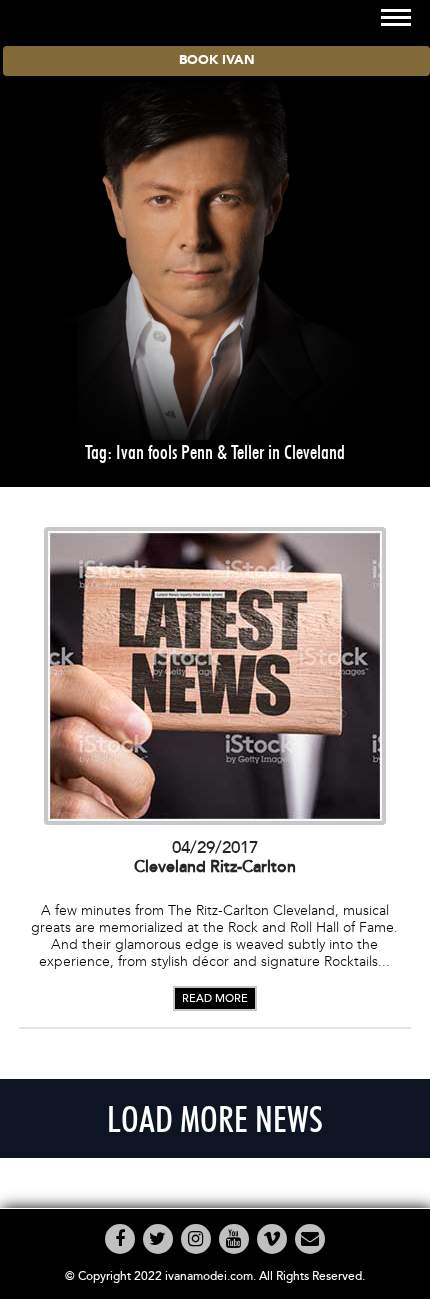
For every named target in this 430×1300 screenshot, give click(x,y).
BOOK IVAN (217, 60)
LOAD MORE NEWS (215, 1118)
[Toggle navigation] (396, 17)
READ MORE (215, 998)
